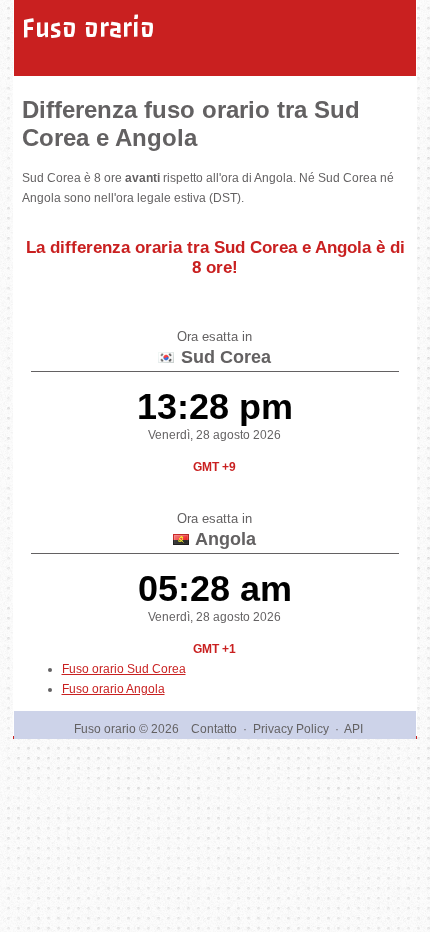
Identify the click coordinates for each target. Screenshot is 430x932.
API (353, 729)
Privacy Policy (291, 729)
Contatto (214, 729)
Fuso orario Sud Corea (124, 669)
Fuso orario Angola (113, 689)
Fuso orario (88, 28)
